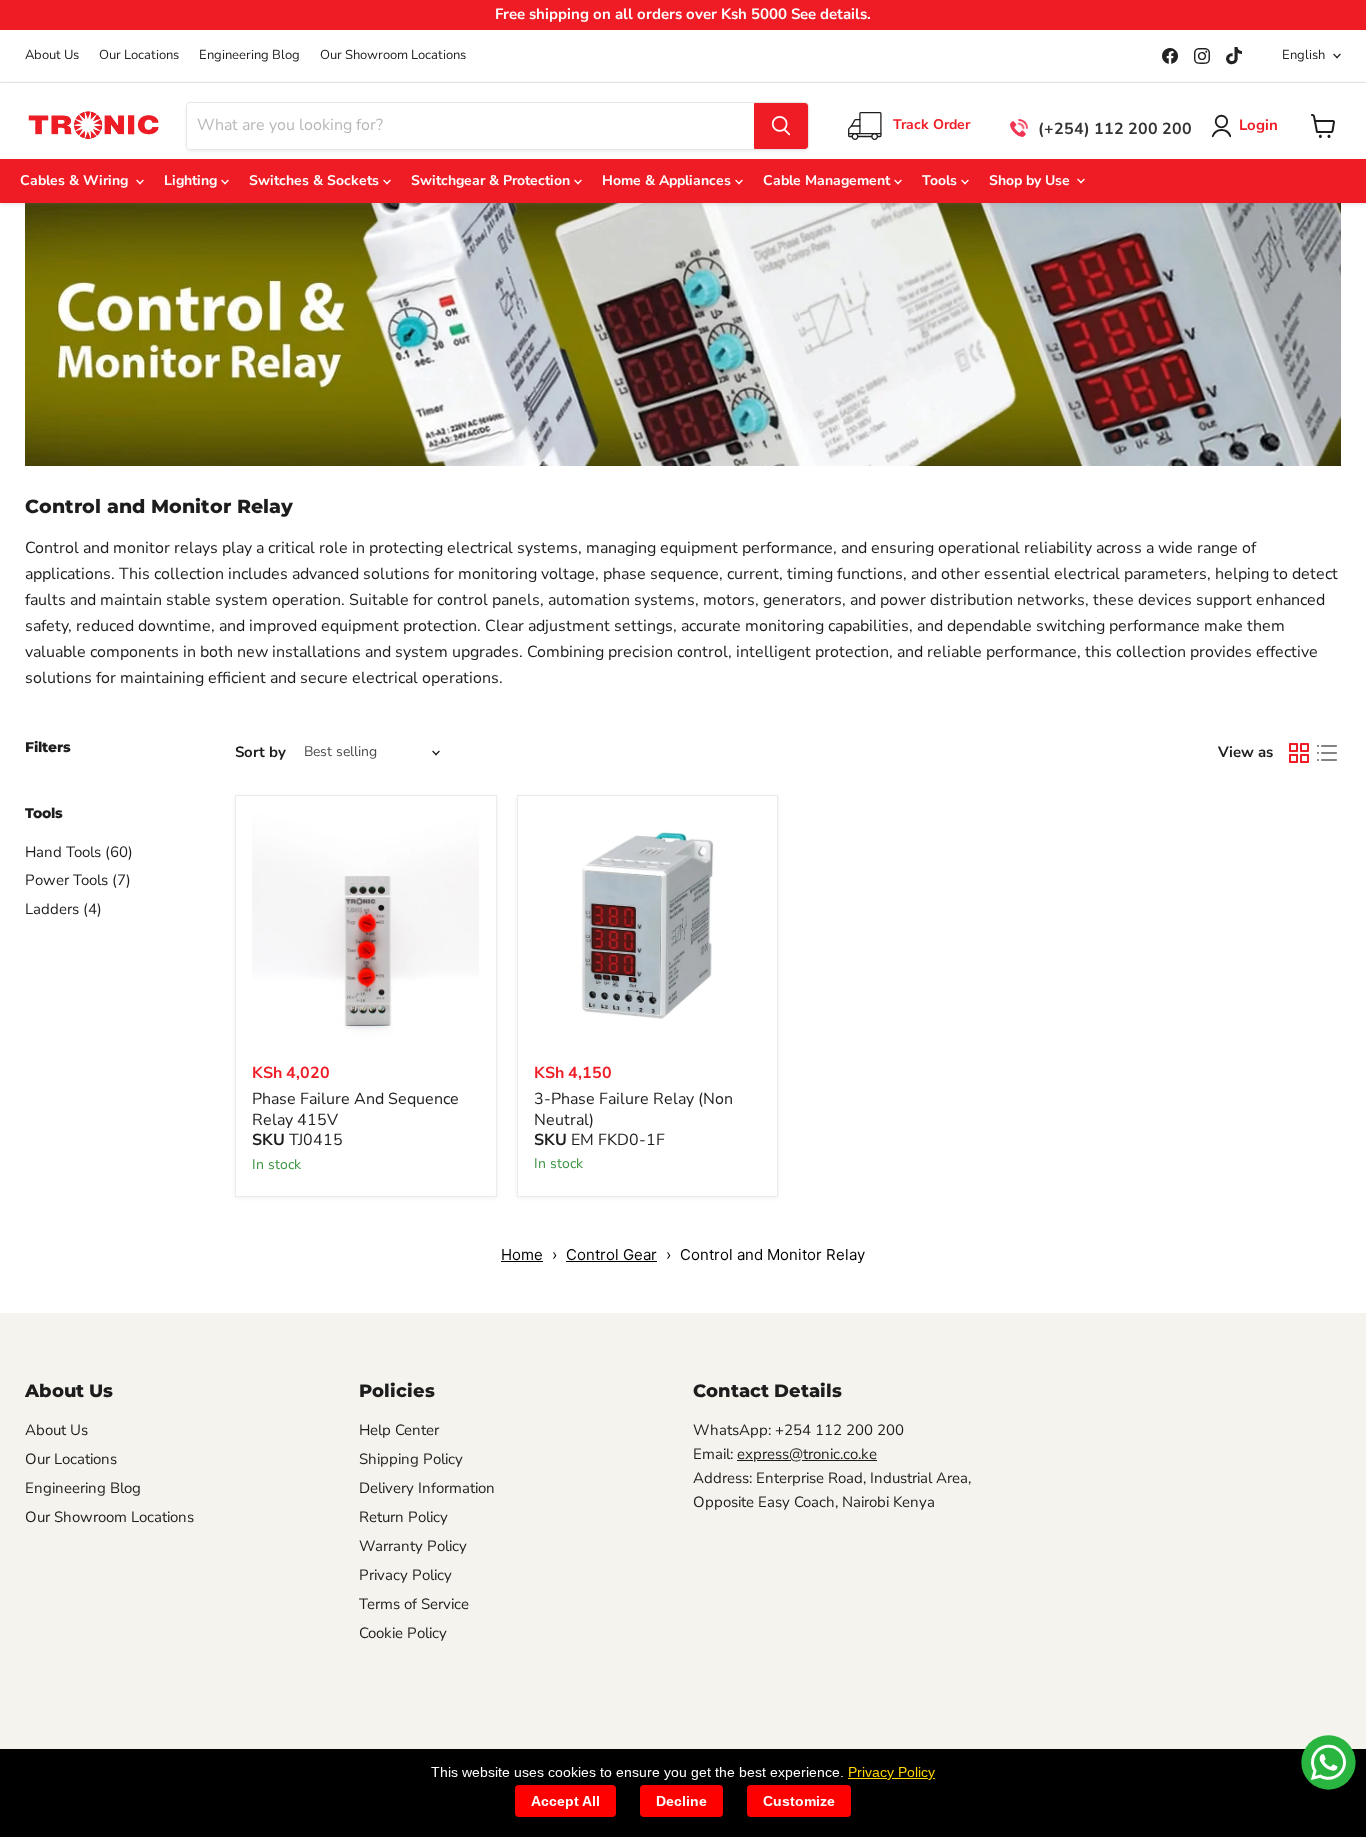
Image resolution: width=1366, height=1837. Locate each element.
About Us (52, 55)
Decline (681, 1801)
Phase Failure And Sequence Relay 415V (355, 1109)
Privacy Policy (405, 1575)
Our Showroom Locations (393, 55)
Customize (799, 1801)
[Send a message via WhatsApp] (1328, 1762)
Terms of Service (414, 1604)
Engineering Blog (249, 55)
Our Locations (139, 55)
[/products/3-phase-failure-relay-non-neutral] (648, 926)
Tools (941, 180)
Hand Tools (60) (79, 852)
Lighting (192, 180)
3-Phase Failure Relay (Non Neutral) (633, 1109)
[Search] (781, 126)
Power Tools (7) (78, 880)
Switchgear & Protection (492, 180)
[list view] (1327, 753)
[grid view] (1299, 753)
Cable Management (828, 180)
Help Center (399, 1430)
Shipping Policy (411, 1459)
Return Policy (403, 1517)
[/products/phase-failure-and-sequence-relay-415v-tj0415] (366, 926)
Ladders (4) (63, 909)
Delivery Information (427, 1488)
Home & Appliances (668, 180)
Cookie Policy (403, 1633)
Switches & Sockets (316, 180)
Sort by (260, 752)
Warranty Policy (413, 1546)
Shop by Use (1031, 180)
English (1303, 55)
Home (522, 1254)
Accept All (565, 1801)
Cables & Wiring (78, 180)
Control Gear (611, 1254)
